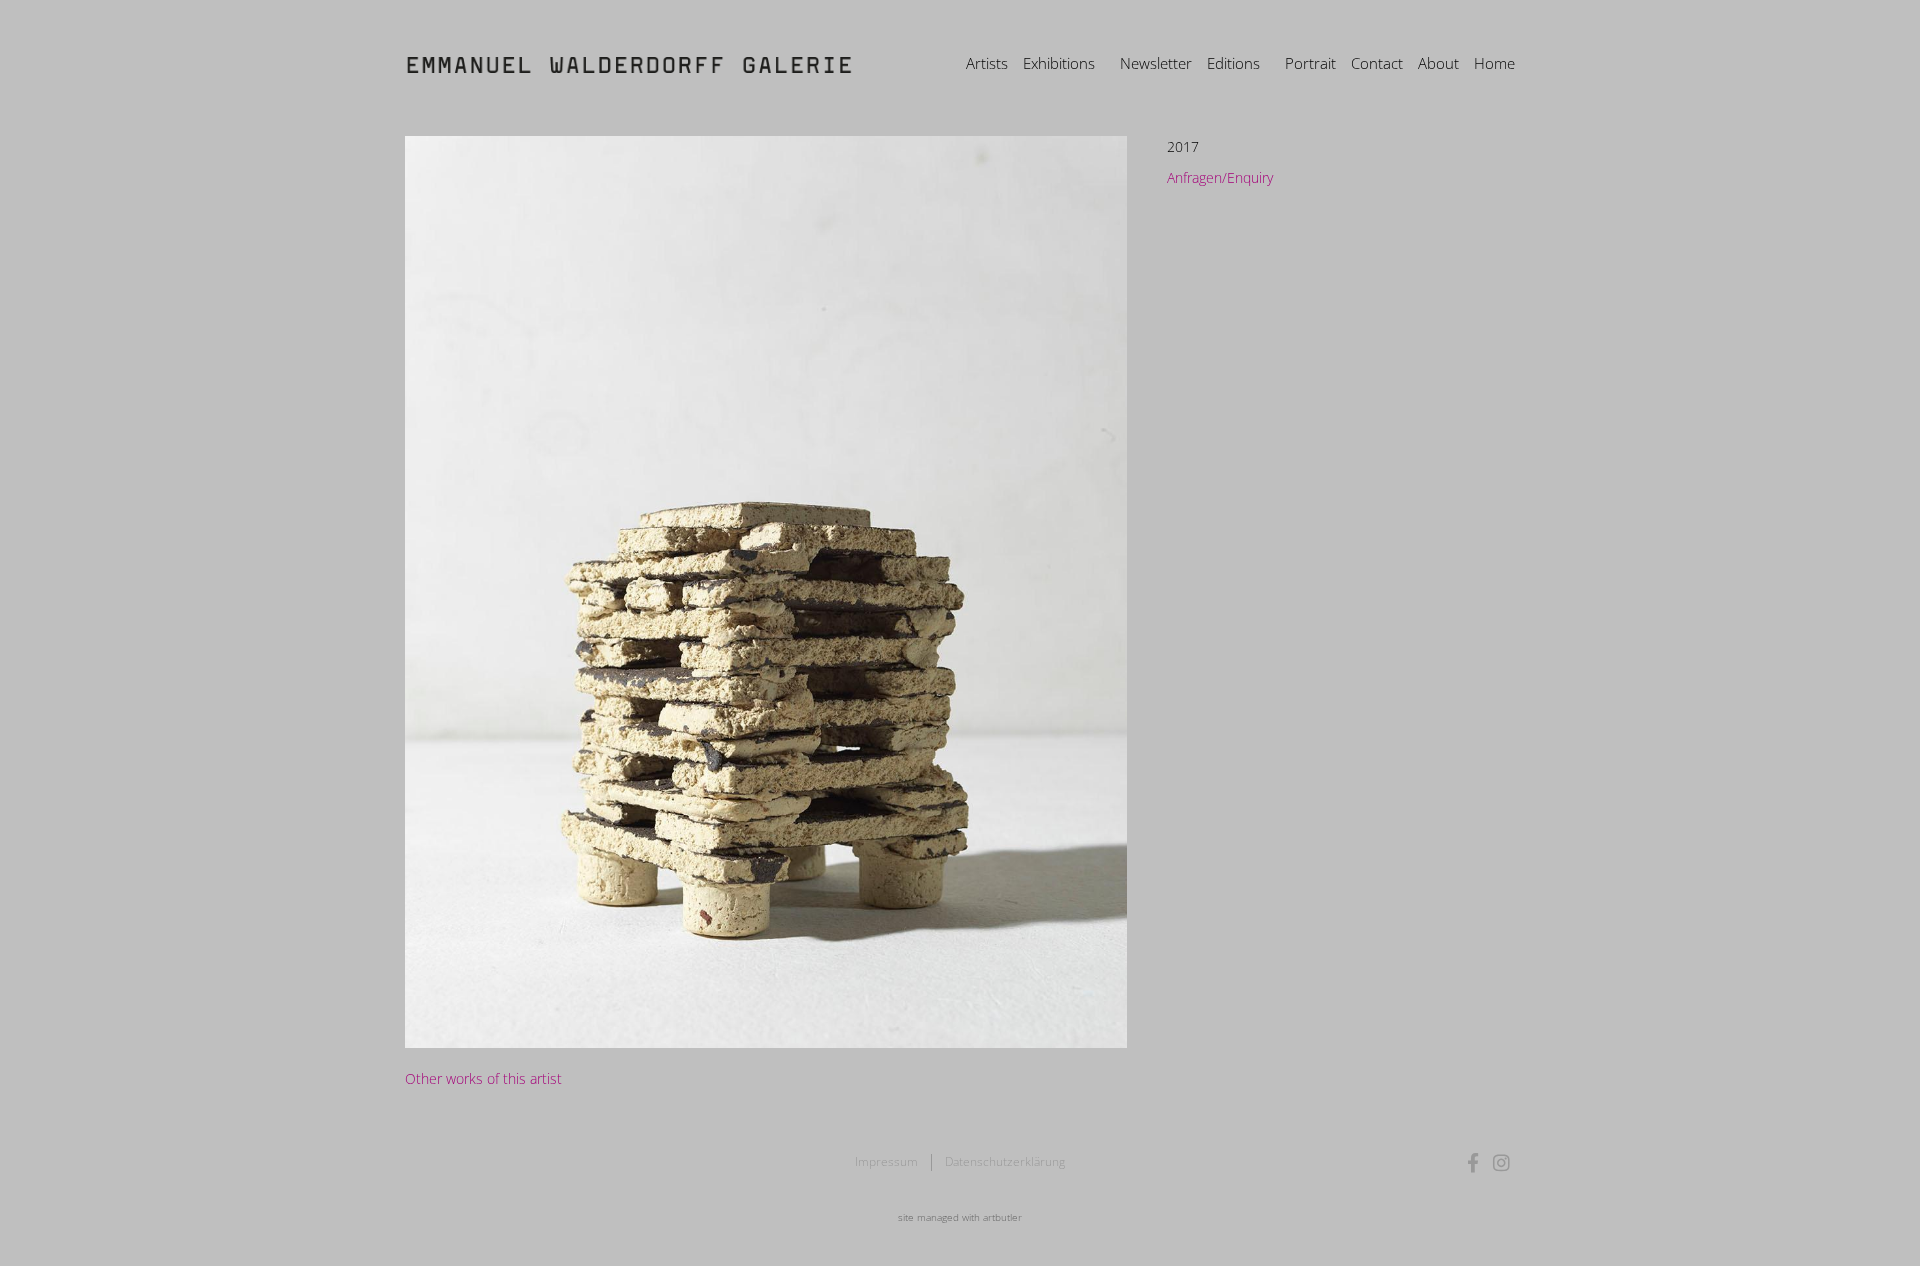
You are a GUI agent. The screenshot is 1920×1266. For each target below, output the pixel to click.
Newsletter (1156, 63)
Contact (1377, 63)
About (1438, 63)
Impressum (886, 1161)
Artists (987, 63)
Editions (1233, 63)
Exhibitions (1059, 63)
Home (1494, 63)
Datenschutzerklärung (1005, 1161)
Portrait (1310, 63)
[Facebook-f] (1473, 1162)
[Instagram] (1501, 1162)
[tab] (483, 1078)
